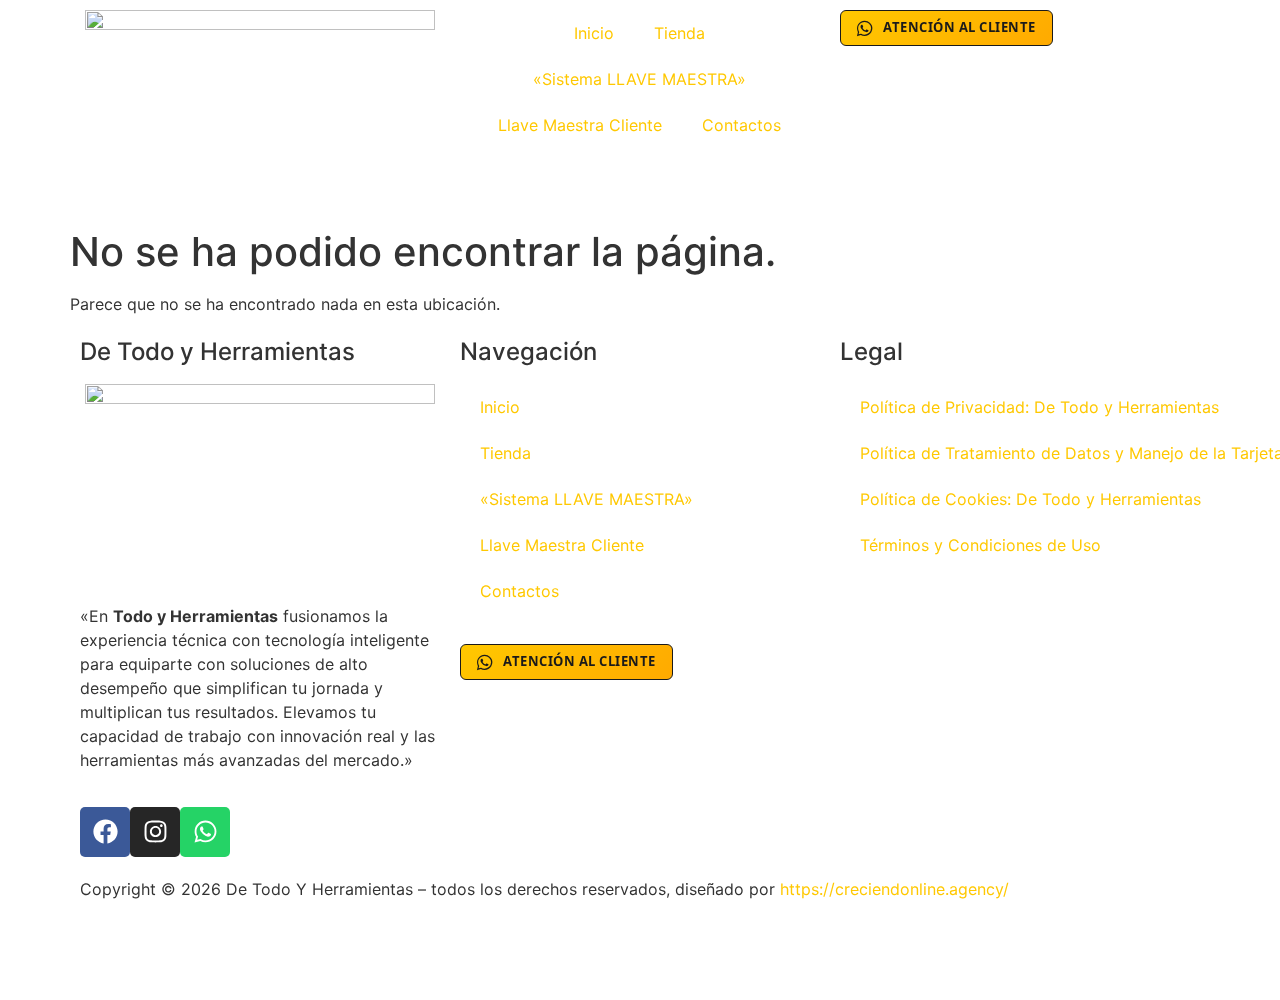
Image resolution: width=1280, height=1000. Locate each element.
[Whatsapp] (205, 832)
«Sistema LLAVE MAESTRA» (639, 79)
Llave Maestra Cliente (580, 125)
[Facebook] (105, 832)
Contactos (741, 125)
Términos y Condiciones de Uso (980, 545)
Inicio (594, 33)
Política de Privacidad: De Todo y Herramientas (1039, 407)
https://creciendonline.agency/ (894, 889)
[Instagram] (155, 832)
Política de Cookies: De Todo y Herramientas (1030, 499)
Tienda (679, 33)
